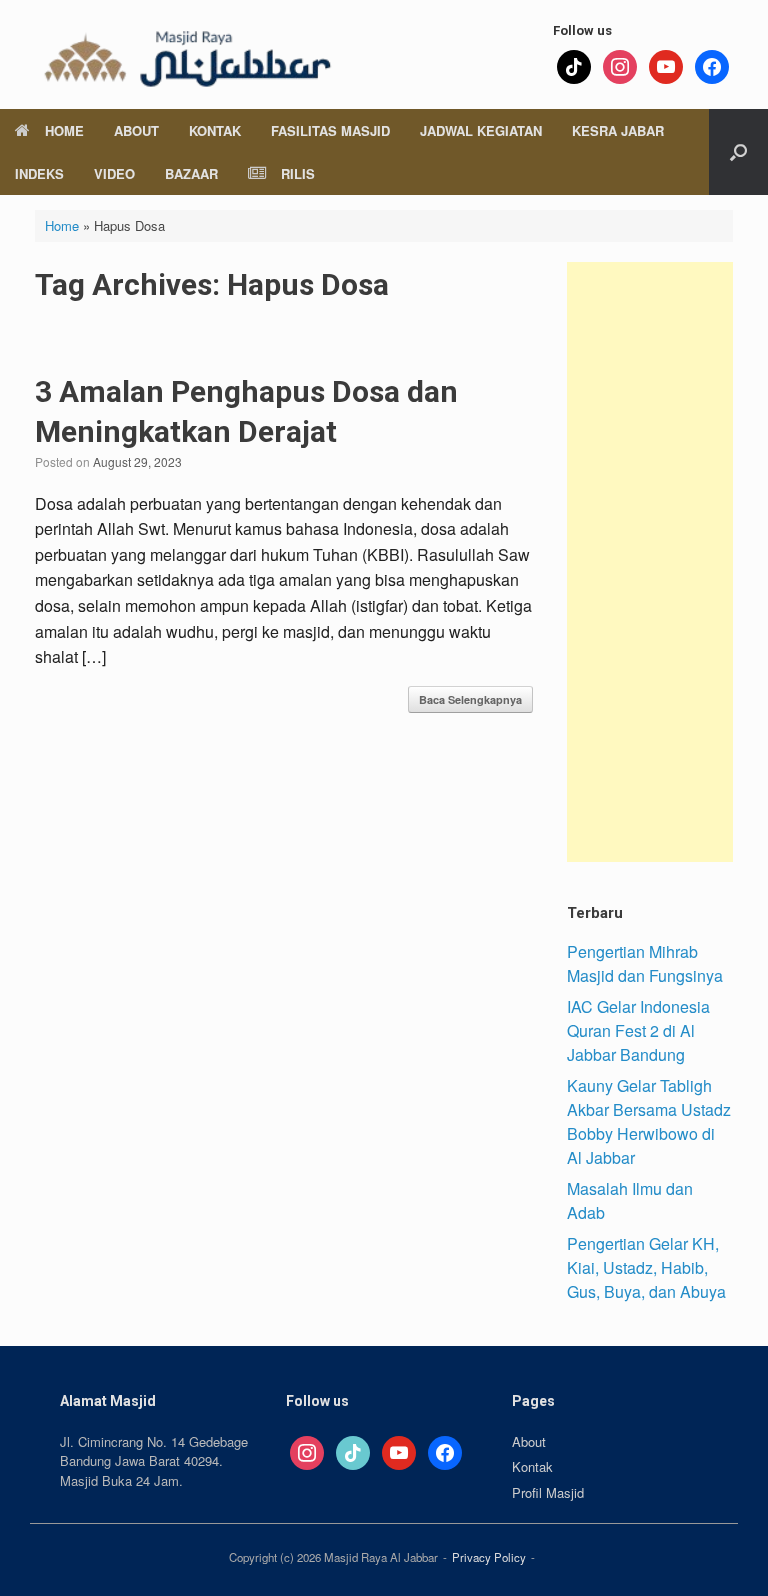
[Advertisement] (650, 562)
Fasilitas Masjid (330, 130)
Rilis (298, 173)
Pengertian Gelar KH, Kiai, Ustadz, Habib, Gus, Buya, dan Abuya (646, 1267)
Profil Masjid (548, 1492)
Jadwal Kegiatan (481, 130)
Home (64, 130)
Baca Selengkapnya (470, 699)
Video (114, 173)
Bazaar (191, 173)
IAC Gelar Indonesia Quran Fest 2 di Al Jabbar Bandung (638, 1030)
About (136, 130)
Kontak (215, 130)
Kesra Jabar (618, 130)
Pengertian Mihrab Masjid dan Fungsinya (645, 963)
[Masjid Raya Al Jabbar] (185, 54)
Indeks (39, 173)
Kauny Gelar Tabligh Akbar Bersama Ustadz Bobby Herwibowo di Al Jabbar (649, 1121)
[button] (738, 152)
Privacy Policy (489, 1557)
